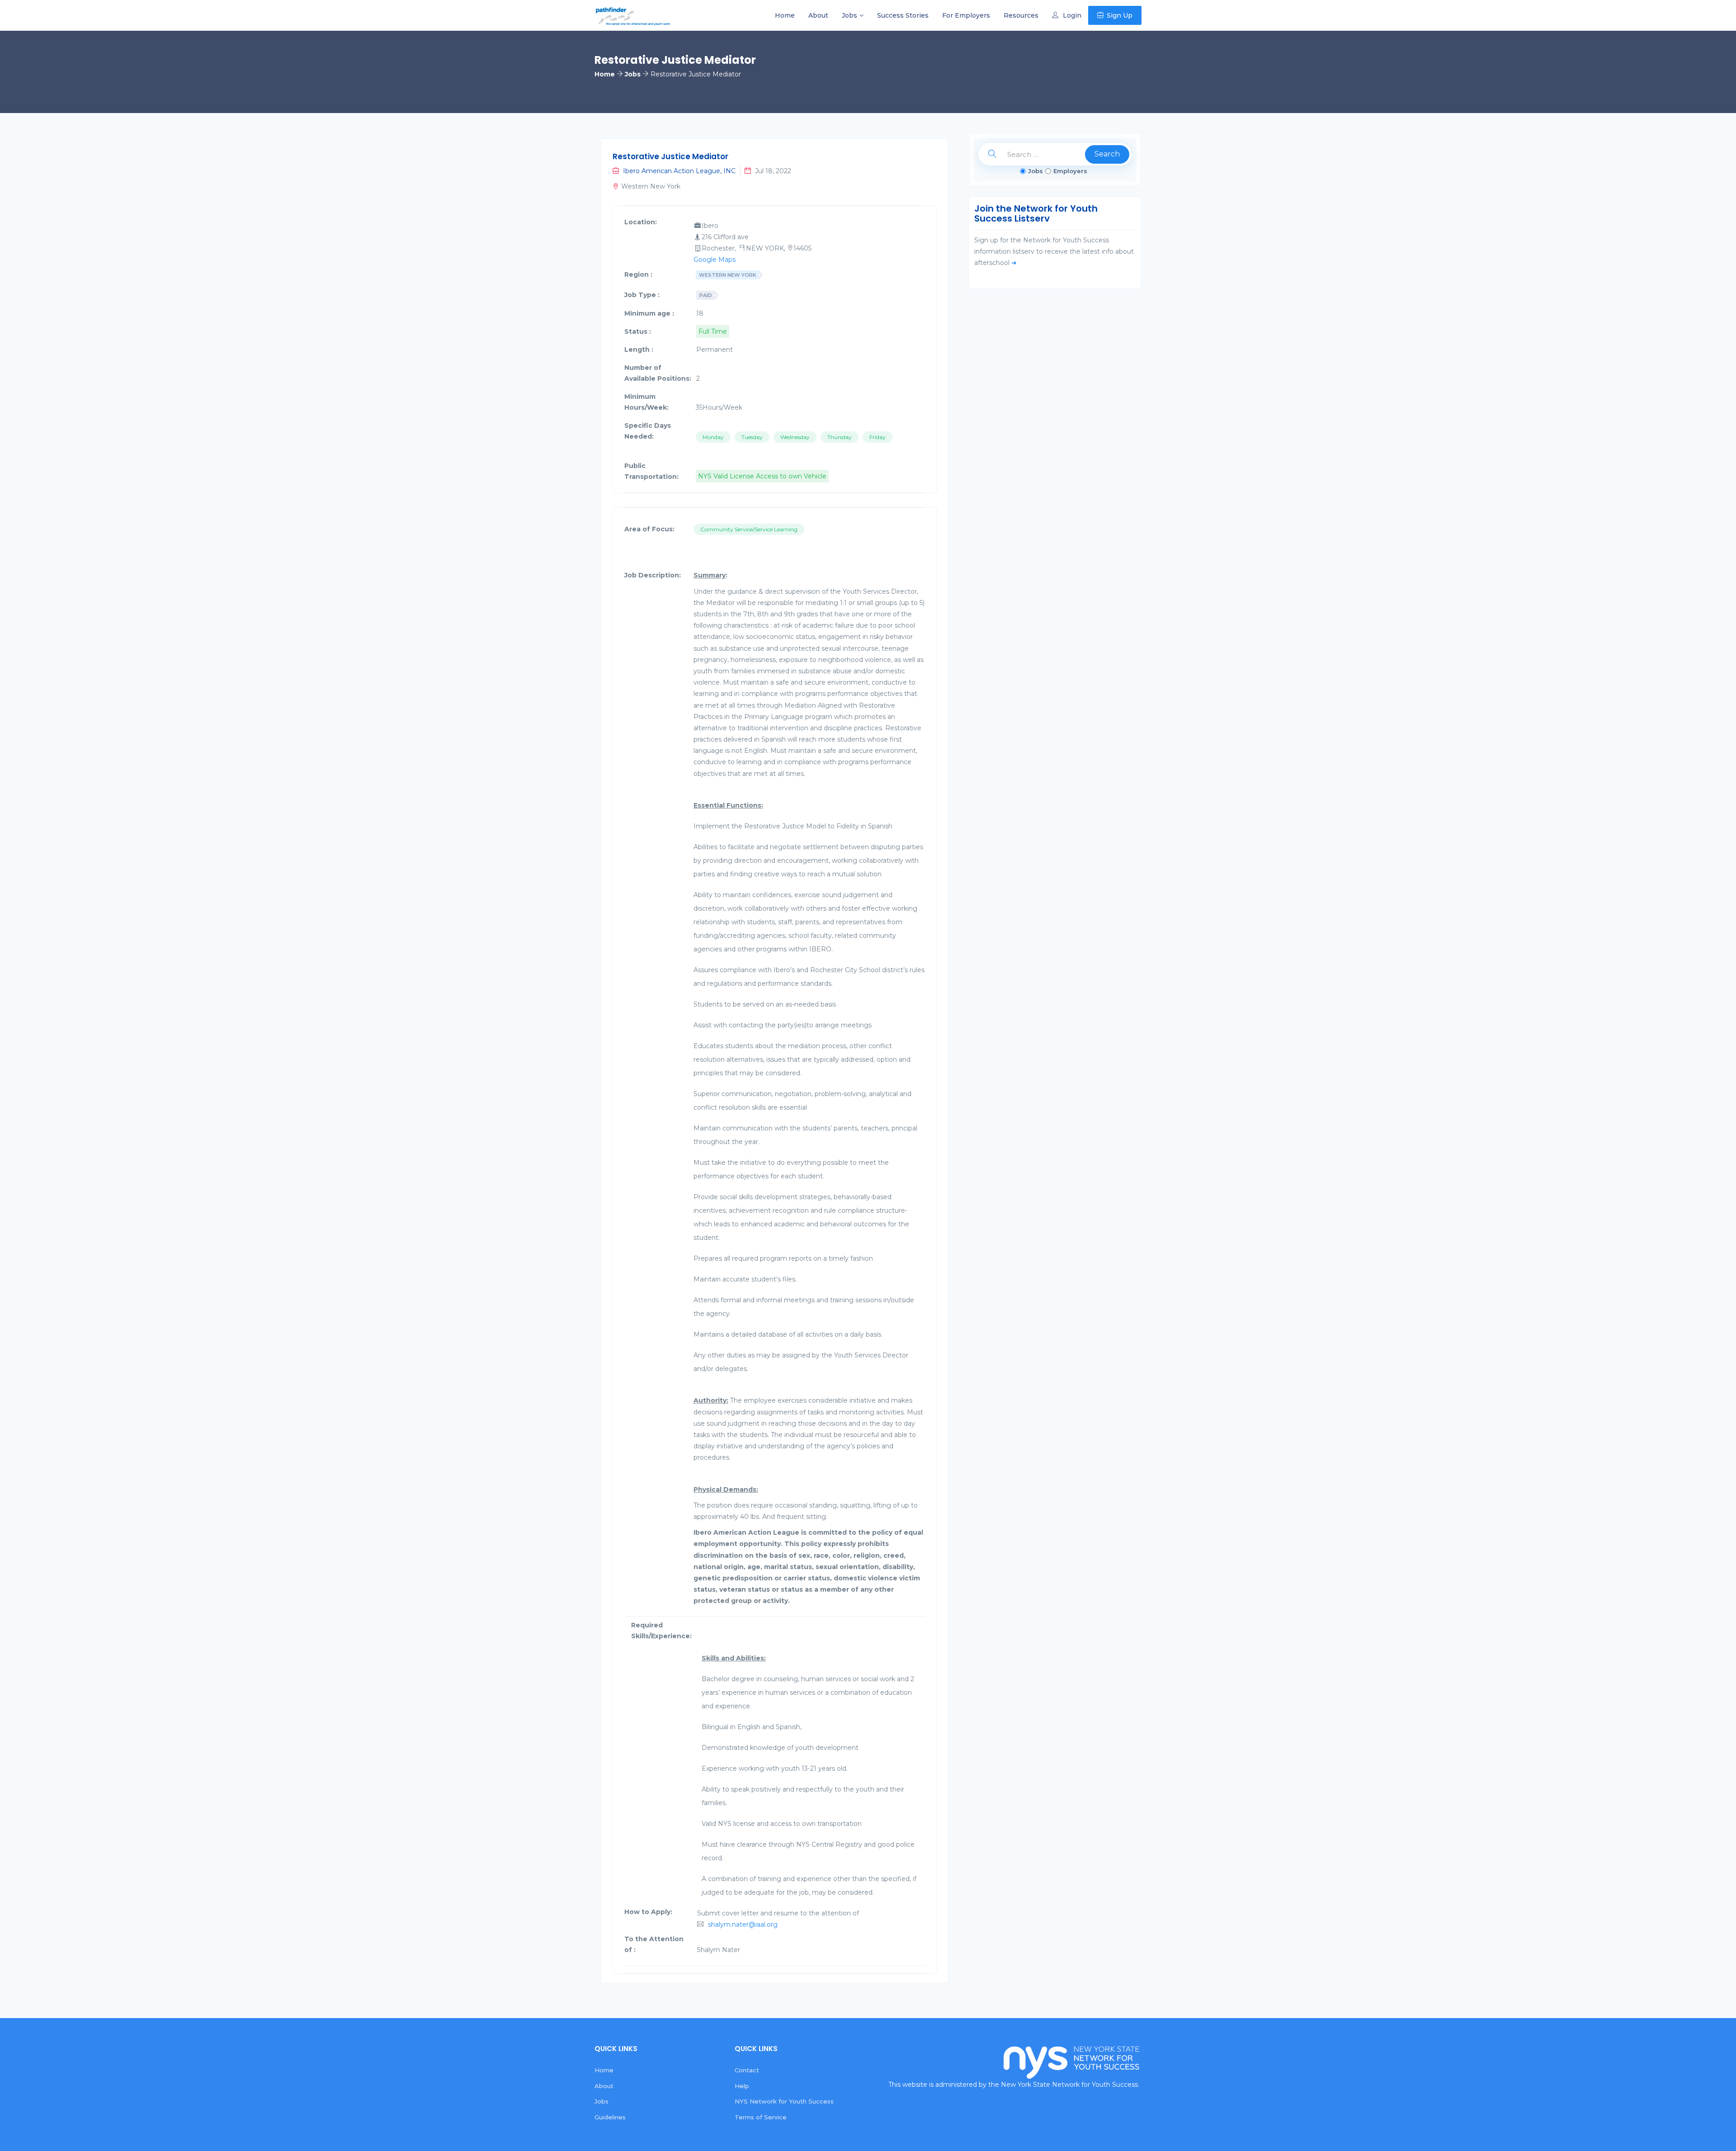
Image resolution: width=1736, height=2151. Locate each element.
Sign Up (1120, 15)
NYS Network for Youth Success (784, 2101)
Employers (1070, 171)
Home (785, 15)
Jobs (849, 15)
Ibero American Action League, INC (679, 171)
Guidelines (610, 2117)
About (818, 15)
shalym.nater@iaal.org (743, 1924)
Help (742, 2086)
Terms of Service (761, 2117)
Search (1107, 154)
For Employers (966, 15)
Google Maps (715, 260)
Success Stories (903, 15)
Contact (747, 2070)
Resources (1021, 15)
